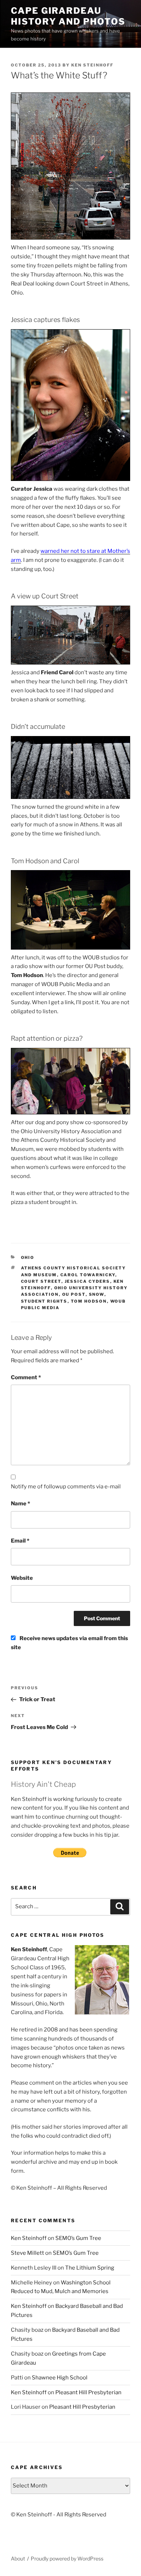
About (18, 2558)
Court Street (41, 1281)
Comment (26, 1377)
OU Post (74, 1294)
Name (20, 1504)
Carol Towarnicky (88, 1275)
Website (22, 1578)
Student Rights (44, 1301)
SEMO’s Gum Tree (78, 2238)
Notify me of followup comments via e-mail (66, 1487)
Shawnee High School (60, 2378)
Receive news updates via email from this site (69, 1643)
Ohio (28, 1257)
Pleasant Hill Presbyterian (88, 2392)
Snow (97, 1294)
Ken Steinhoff (92, 65)
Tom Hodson (89, 1301)
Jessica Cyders (87, 1281)
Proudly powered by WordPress (67, 2558)
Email (20, 1541)
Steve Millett (27, 2253)
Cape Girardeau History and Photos (68, 16)
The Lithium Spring (90, 2268)
